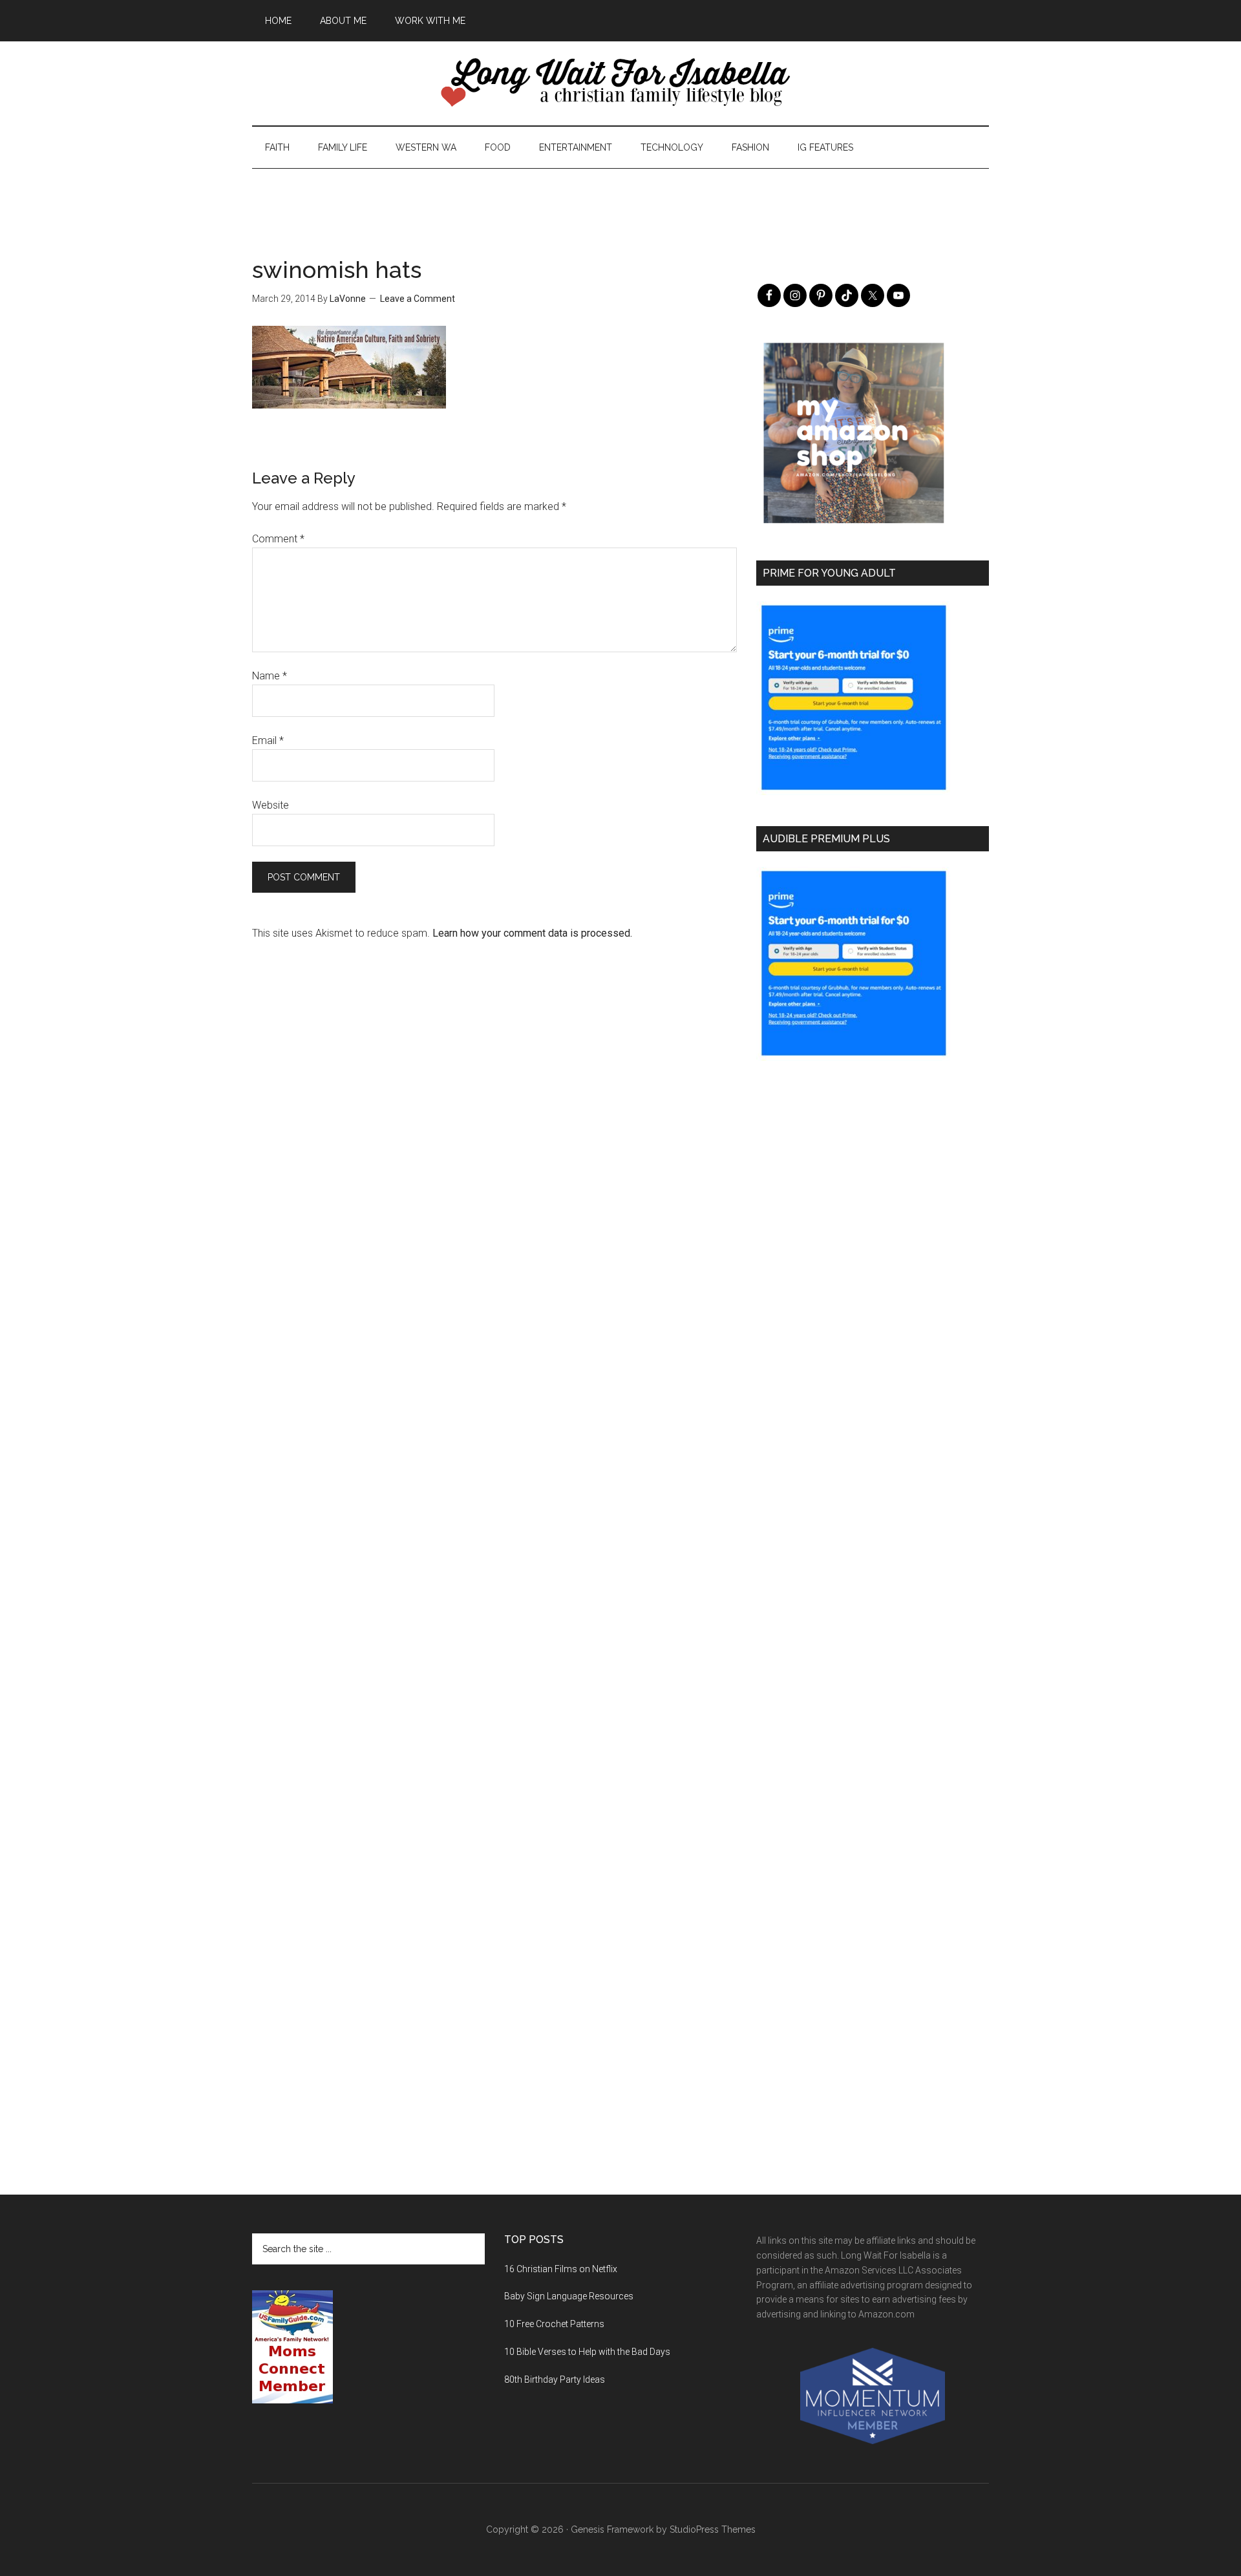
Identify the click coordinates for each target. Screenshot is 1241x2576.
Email (268, 740)
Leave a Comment (418, 299)
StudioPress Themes (713, 2529)
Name (270, 676)
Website (270, 805)
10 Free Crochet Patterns (554, 2324)
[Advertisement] (620, 198)
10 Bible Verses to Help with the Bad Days (587, 2352)
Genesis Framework (612, 2529)
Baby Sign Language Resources (569, 2296)
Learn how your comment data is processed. (532, 933)
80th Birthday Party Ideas (555, 2379)
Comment (278, 539)
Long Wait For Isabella (620, 83)
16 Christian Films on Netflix (561, 2269)
